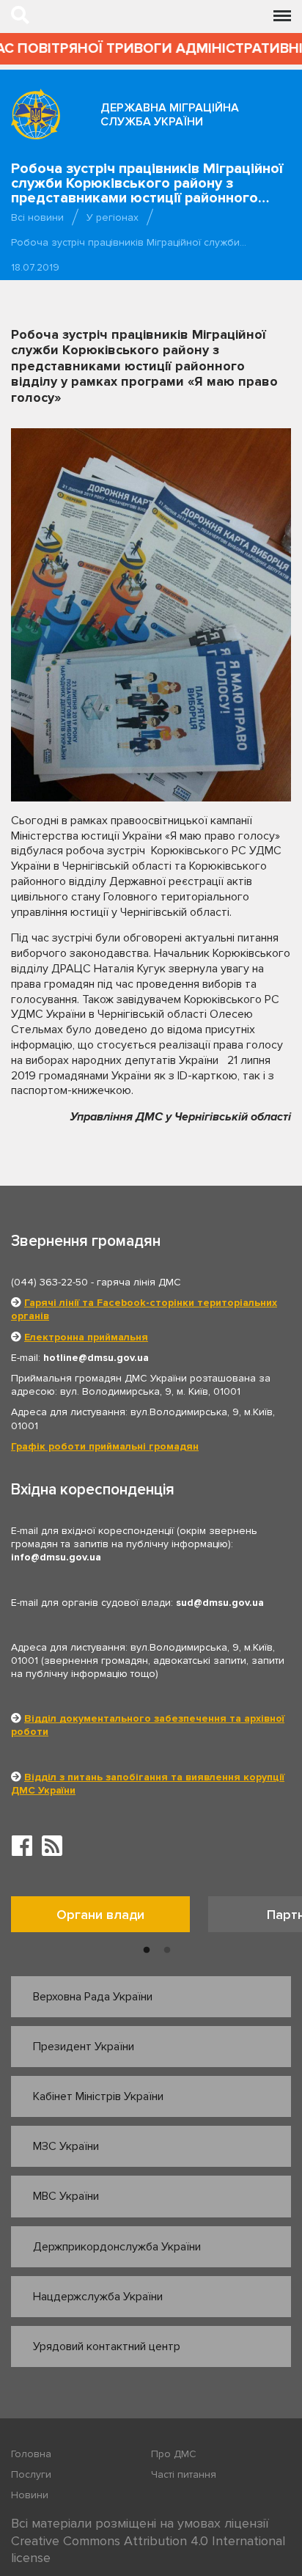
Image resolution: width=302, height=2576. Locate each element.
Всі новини (37, 217)
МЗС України (66, 2146)
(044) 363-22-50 (49, 1282)
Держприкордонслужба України (117, 2247)
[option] (110, 1918)
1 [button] (147, 1951)
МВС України (66, 2196)
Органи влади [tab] (100, 1915)
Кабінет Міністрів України (98, 2096)
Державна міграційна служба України (170, 115)
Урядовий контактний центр (107, 2346)
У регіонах (113, 217)
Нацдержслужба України (98, 2297)
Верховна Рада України (93, 1997)
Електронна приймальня (86, 1337)
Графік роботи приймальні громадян (105, 1446)
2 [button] (167, 1951)
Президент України (84, 2047)
